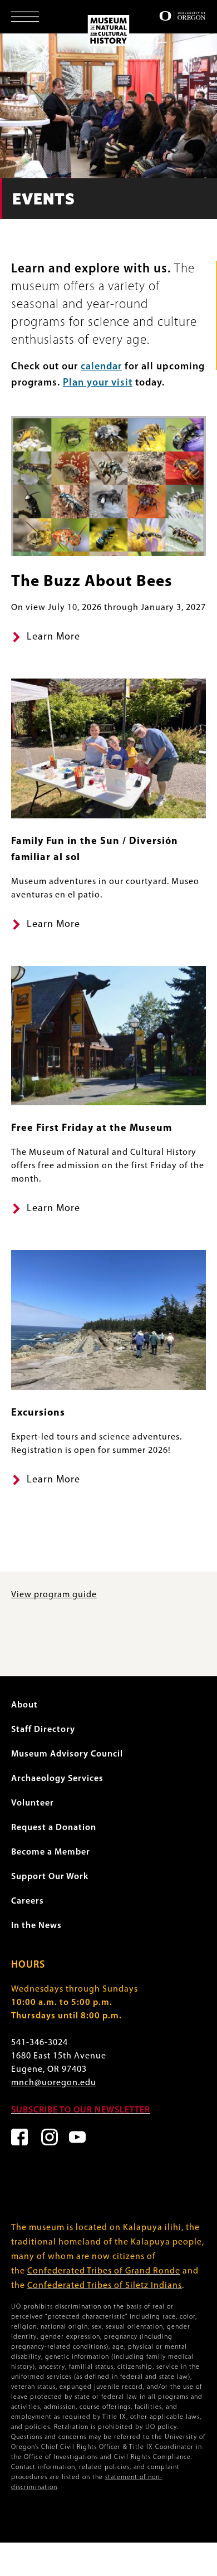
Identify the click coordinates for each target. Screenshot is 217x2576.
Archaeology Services (57, 1779)
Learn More (53, 637)
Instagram (50, 2137)
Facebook (19, 2137)
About (24, 1705)
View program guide (54, 1595)
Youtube (77, 2137)
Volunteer (33, 1803)
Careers (28, 1901)
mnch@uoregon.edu (54, 2083)
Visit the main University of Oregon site (183, 16)
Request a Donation (54, 1828)
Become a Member (51, 1852)
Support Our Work (50, 1877)
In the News (36, 1926)
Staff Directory (43, 1730)
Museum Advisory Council (67, 1754)
